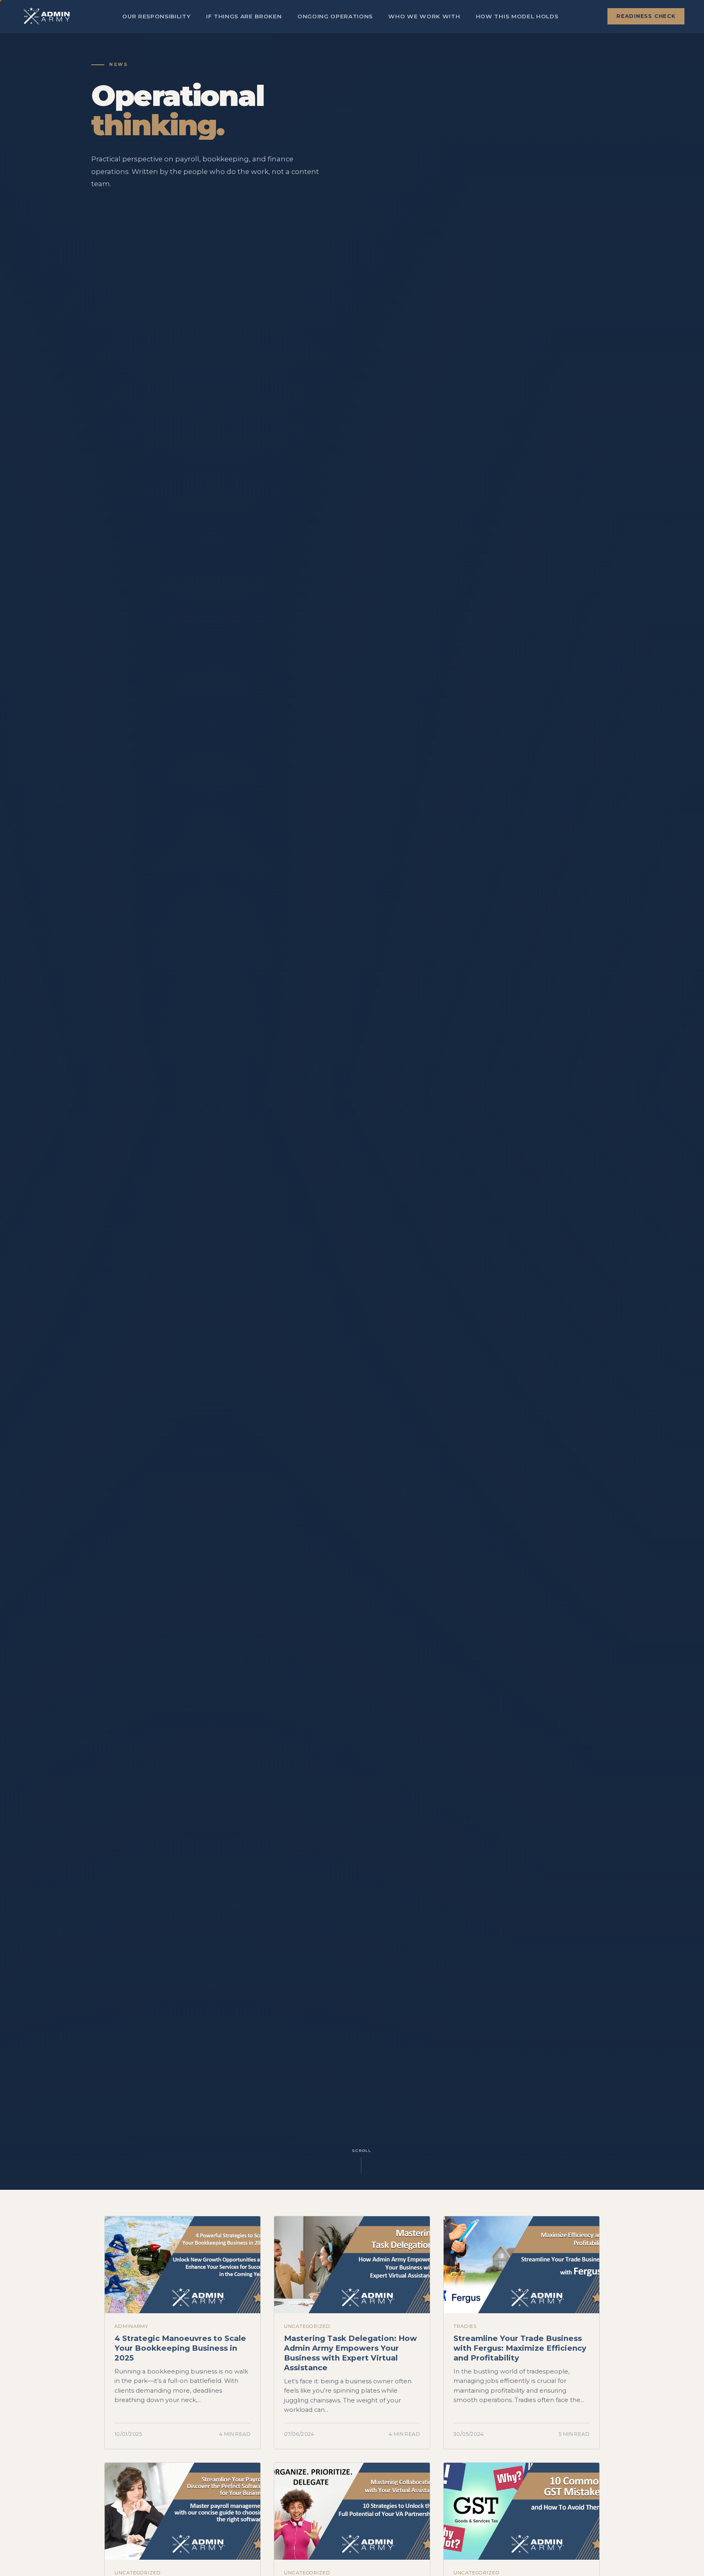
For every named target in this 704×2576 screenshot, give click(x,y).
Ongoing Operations (335, 16)
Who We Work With (424, 16)
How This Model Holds (517, 16)
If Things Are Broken (244, 16)
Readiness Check (646, 16)
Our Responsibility (156, 16)
